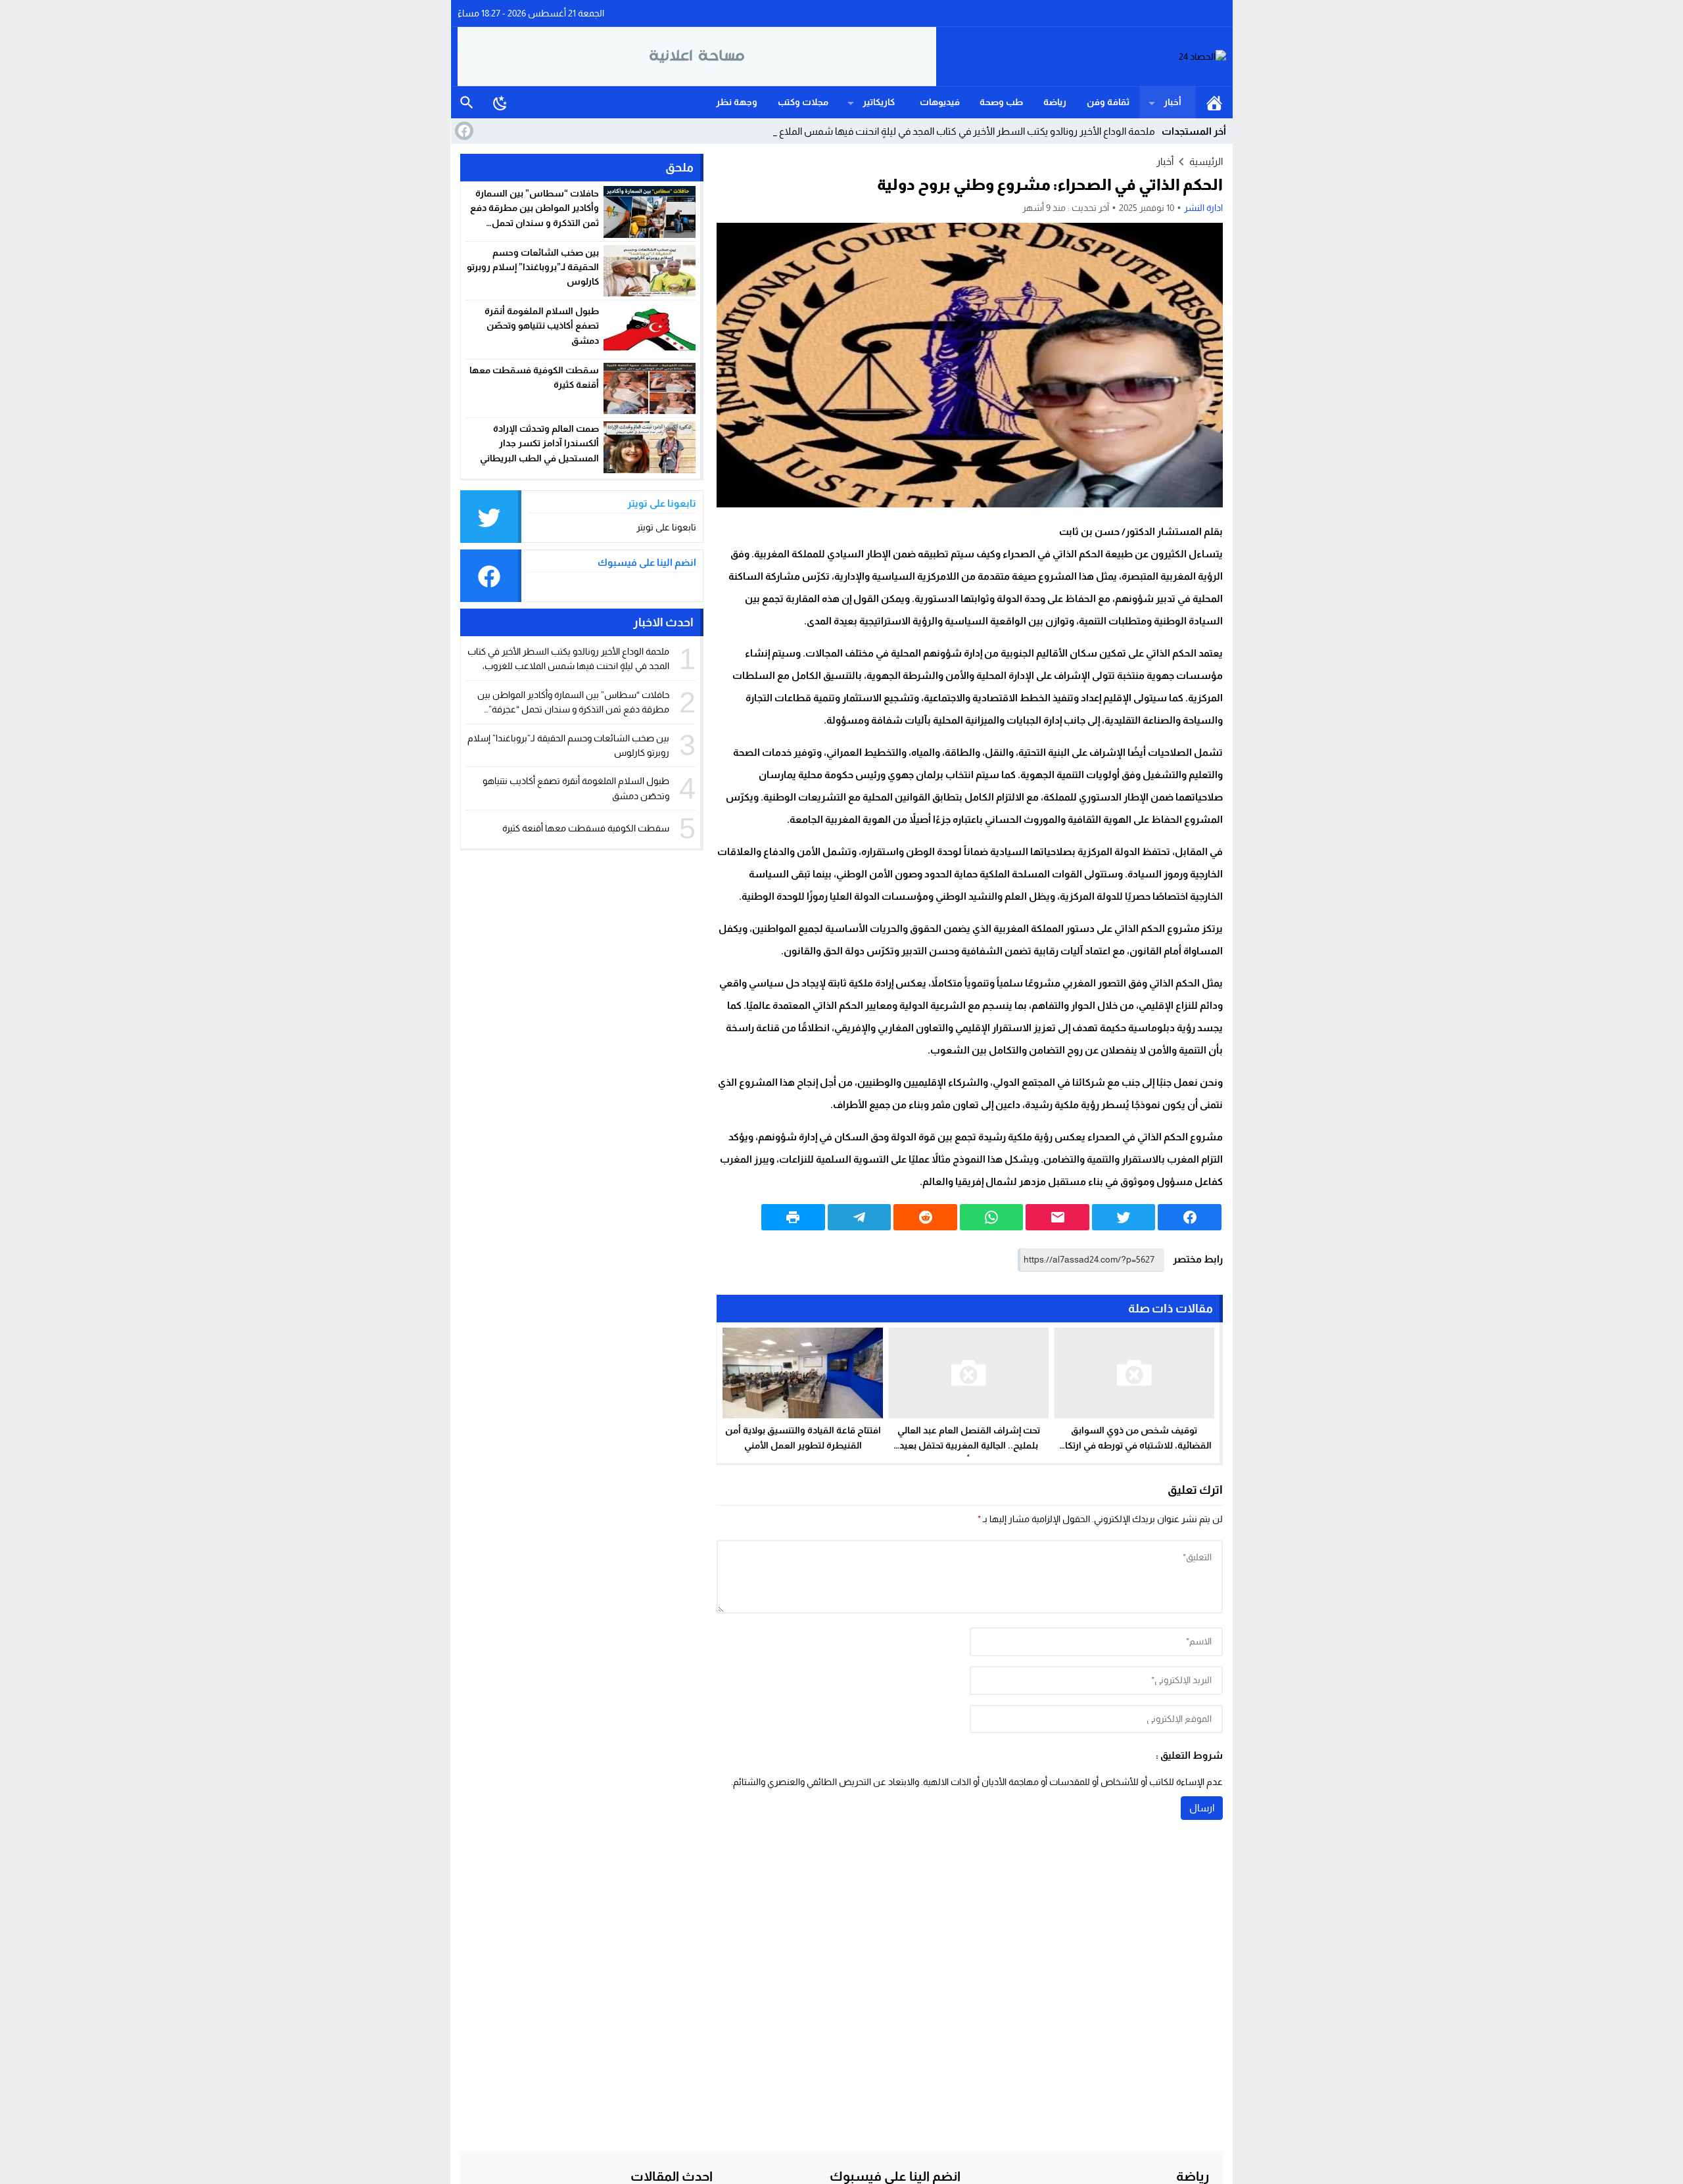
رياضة (1055, 102)
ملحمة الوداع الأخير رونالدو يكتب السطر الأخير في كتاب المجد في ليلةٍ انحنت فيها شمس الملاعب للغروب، (944, 131)
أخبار (1173, 102)
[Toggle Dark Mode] (500, 103)
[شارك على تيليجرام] (860, 1217)
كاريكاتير (879, 102)
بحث (467, 103)
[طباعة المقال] (793, 1217)
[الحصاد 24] (1081, 57)
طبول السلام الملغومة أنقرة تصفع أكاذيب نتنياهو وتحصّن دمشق (542, 326)
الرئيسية (1214, 103)
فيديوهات (940, 102)
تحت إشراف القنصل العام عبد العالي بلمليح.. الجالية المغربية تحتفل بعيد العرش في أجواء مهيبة (969, 1445)
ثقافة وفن (1108, 102)
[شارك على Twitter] (1124, 1217)
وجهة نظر (737, 102)
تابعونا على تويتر (666, 527)
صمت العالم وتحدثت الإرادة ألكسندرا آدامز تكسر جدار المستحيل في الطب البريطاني (539, 443)
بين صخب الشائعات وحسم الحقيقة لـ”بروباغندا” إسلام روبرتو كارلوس (533, 267)
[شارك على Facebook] (1190, 1217)
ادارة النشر (1203, 208)
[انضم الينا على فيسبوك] (463, 131)
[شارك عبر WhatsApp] (992, 1217)
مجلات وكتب (803, 102)
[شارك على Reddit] (925, 1217)
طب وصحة (1001, 102)
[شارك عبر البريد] (1057, 1217)
